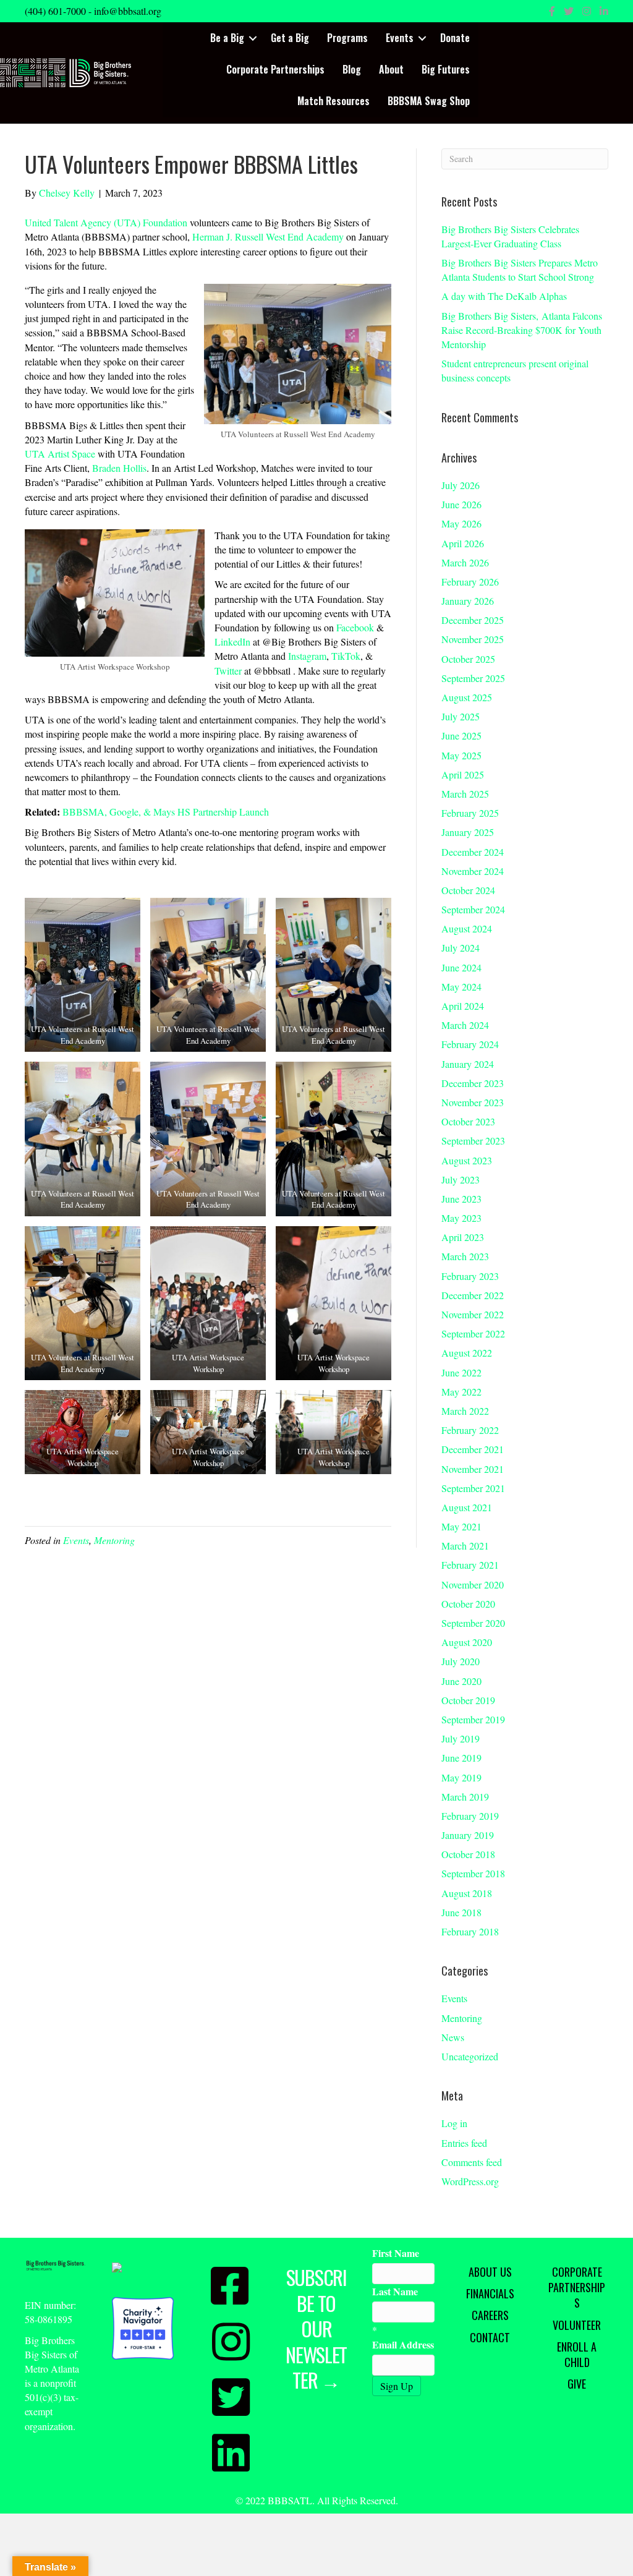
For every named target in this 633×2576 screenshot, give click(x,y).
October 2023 (468, 1121)
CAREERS (490, 2315)
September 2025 (473, 678)
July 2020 (461, 1661)
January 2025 (468, 832)
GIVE (577, 2384)
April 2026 (463, 543)
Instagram (307, 656)
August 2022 (467, 1353)
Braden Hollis (119, 468)
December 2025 (473, 620)
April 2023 (463, 1237)
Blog (352, 69)
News (453, 2037)
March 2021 (465, 1546)
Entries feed (464, 2143)
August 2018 (467, 1893)
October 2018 (468, 1854)
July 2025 (461, 716)
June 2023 (461, 1199)
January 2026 (468, 601)
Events (400, 38)
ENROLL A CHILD (577, 2354)
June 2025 (461, 736)
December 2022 (473, 1295)
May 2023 (461, 1218)
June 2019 (461, 1758)
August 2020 (467, 1642)
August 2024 (467, 928)
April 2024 (463, 1006)
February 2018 (470, 1931)
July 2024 (461, 948)
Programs (347, 38)
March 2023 (465, 1256)
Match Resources (333, 101)
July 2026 (461, 485)
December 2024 (473, 852)
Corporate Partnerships (275, 69)
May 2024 (461, 987)
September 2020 (473, 1623)
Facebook (355, 627)
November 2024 (473, 871)
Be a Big (227, 38)
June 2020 (461, 1681)
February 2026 (470, 582)
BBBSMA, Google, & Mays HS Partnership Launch (166, 812)
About (391, 69)
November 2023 (473, 1102)
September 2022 (473, 1333)
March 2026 (465, 562)
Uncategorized (470, 2056)
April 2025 (463, 774)
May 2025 (461, 755)
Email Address (403, 2344)
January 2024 (468, 1064)
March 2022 (465, 1411)
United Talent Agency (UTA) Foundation (106, 222)
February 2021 (470, 1565)
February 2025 (470, 813)
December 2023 (473, 1083)
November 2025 (473, 639)
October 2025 (468, 659)
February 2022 (470, 1430)
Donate (455, 38)
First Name (396, 2253)
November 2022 (473, 1314)
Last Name (395, 2291)
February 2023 (470, 1276)
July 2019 (461, 1738)
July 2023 (461, 1179)
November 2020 (473, 1584)
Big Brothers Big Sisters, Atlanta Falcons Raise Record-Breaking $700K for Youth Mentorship (522, 330)
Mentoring (114, 1540)
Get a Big (290, 38)
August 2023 (467, 1160)
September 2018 (473, 1873)
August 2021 (467, 1507)
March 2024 (465, 1025)
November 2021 (473, 1469)
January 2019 (468, 1835)
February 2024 (470, 1044)
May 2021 (461, 1526)
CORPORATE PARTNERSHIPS (577, 2287)
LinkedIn (232, 642)
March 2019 (465, 1797)
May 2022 (461, 1392)
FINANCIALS (490, 2293)
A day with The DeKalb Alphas (504, 296)
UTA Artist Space (60, 454)
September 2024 (473, 909)
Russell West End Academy (289, 237)
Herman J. (214, 237)
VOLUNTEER (577, 2325)
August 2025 (467, 697)
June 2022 (461, 1372)
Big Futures (446, 69)
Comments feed (472, 2162)
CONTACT (490, 2337)
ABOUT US (490, 2272)
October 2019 (468, 1700)
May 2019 (461, 1777)
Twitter (228, 671)
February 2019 (470, 1816)
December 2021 (473, 1449)
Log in (454, 2123)
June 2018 (461, 1912)
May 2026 (461, 523)
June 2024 (461, 967)
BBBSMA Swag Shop (429, 101)
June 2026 (461, 504)
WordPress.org (470, 2181)
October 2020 (468, 1604)
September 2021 (473, 1488)
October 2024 (468, 890)
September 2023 (473, 1141)
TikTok (346, 656)
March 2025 (465, 794)
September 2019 (473, 1719)
